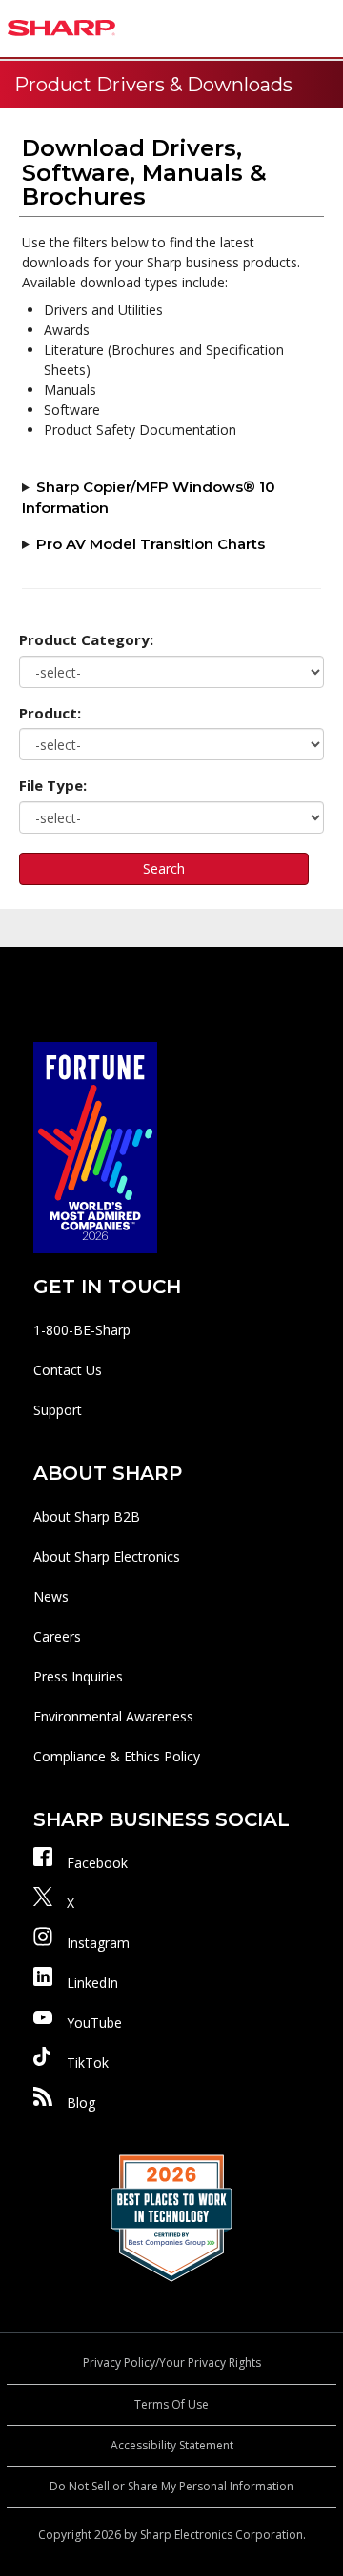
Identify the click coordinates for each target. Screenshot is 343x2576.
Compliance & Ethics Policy (117, 1756)
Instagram (98, 1943)
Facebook (97, 1863)
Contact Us (68, 1370)
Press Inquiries (78, 1676)
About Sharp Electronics (107, 1556)
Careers (57, 1636)
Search (164, 868)
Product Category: (86, 639)
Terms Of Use (171, 2404)
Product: (50, 713)
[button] (324, 29)
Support (58, 1410)
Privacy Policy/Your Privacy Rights (172, 2362)
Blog (81, 2103)
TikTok (88, 2063)
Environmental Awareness (113, 1716)
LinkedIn (92, 1983)
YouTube (94, 2023)
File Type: (53, 785)
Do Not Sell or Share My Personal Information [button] (171, 2486)
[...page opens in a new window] (95, 1146)
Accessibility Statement (172, 2445)
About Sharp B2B (87, 1516)
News (51, 1596)
